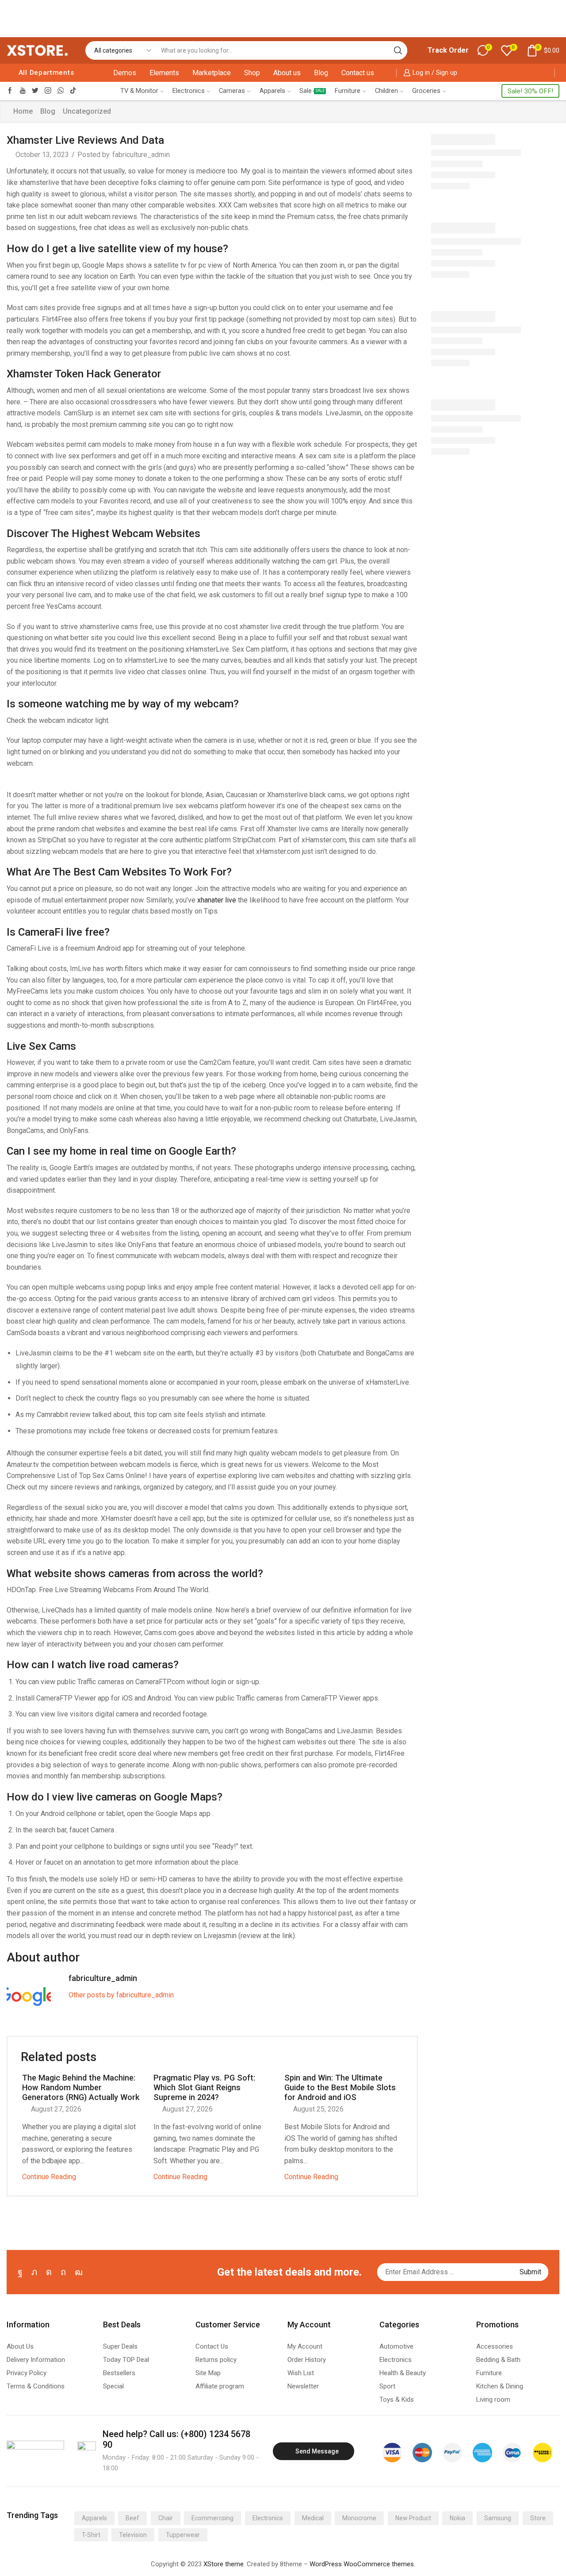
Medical (313, 2518)
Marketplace (212, 73)
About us (287, 73)
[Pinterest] (63, 2272)
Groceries (426, 91)
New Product (413, 2518)
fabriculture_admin (141, 155)
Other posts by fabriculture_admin (121, 1995)
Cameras (232, 91)
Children (386, 91)
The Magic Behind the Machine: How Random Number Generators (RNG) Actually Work (81, 2087)
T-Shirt (91, 2535)
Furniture (348, 91)
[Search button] (398, 50)
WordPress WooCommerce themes (362, 2564)
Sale (312, 91)
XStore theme (224, 2564)
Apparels (272, 91)
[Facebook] (10, 91)
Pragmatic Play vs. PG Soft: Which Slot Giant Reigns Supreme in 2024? (204, 2087)
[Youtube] (23, 91)
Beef (132, 2518)
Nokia (457, 2518)
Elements (164, 73)
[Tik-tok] (73, 91)
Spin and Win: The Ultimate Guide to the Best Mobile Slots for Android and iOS (340, 2087)
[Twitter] (35, 91)
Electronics (189, 91)
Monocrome (359, 2518)
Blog (321, 73)
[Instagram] (48, 91)
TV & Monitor (139, 91)
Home (23, 111)
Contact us (358, 73)
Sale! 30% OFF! (530, 91)
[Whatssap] (61, 91)
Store (538, 2518)
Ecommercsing (212, 2518)
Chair (166, 2518)
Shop (252, 73)
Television (133, 2535)
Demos (125, 73)
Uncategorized (87, 111)
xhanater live (217, 900)
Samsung (498, 2518)
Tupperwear (183, 2535)
